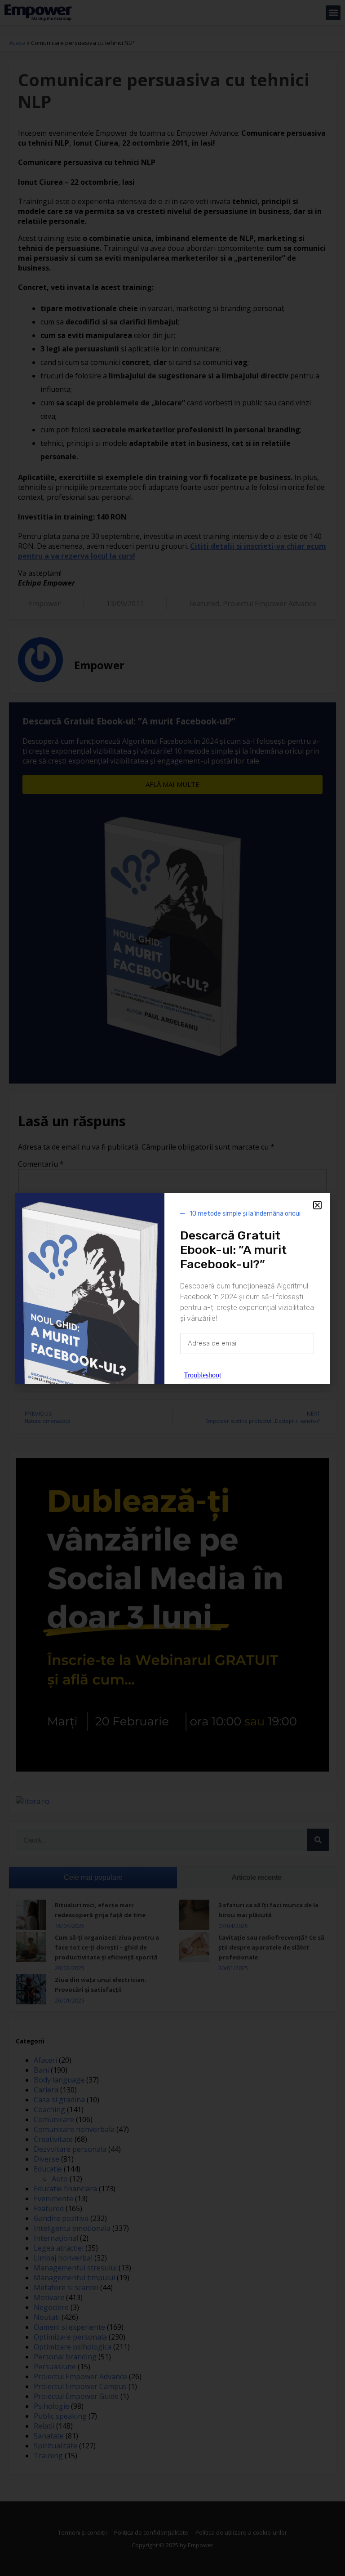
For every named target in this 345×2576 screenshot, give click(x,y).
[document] (172, 1288)
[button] (317, 1205)
